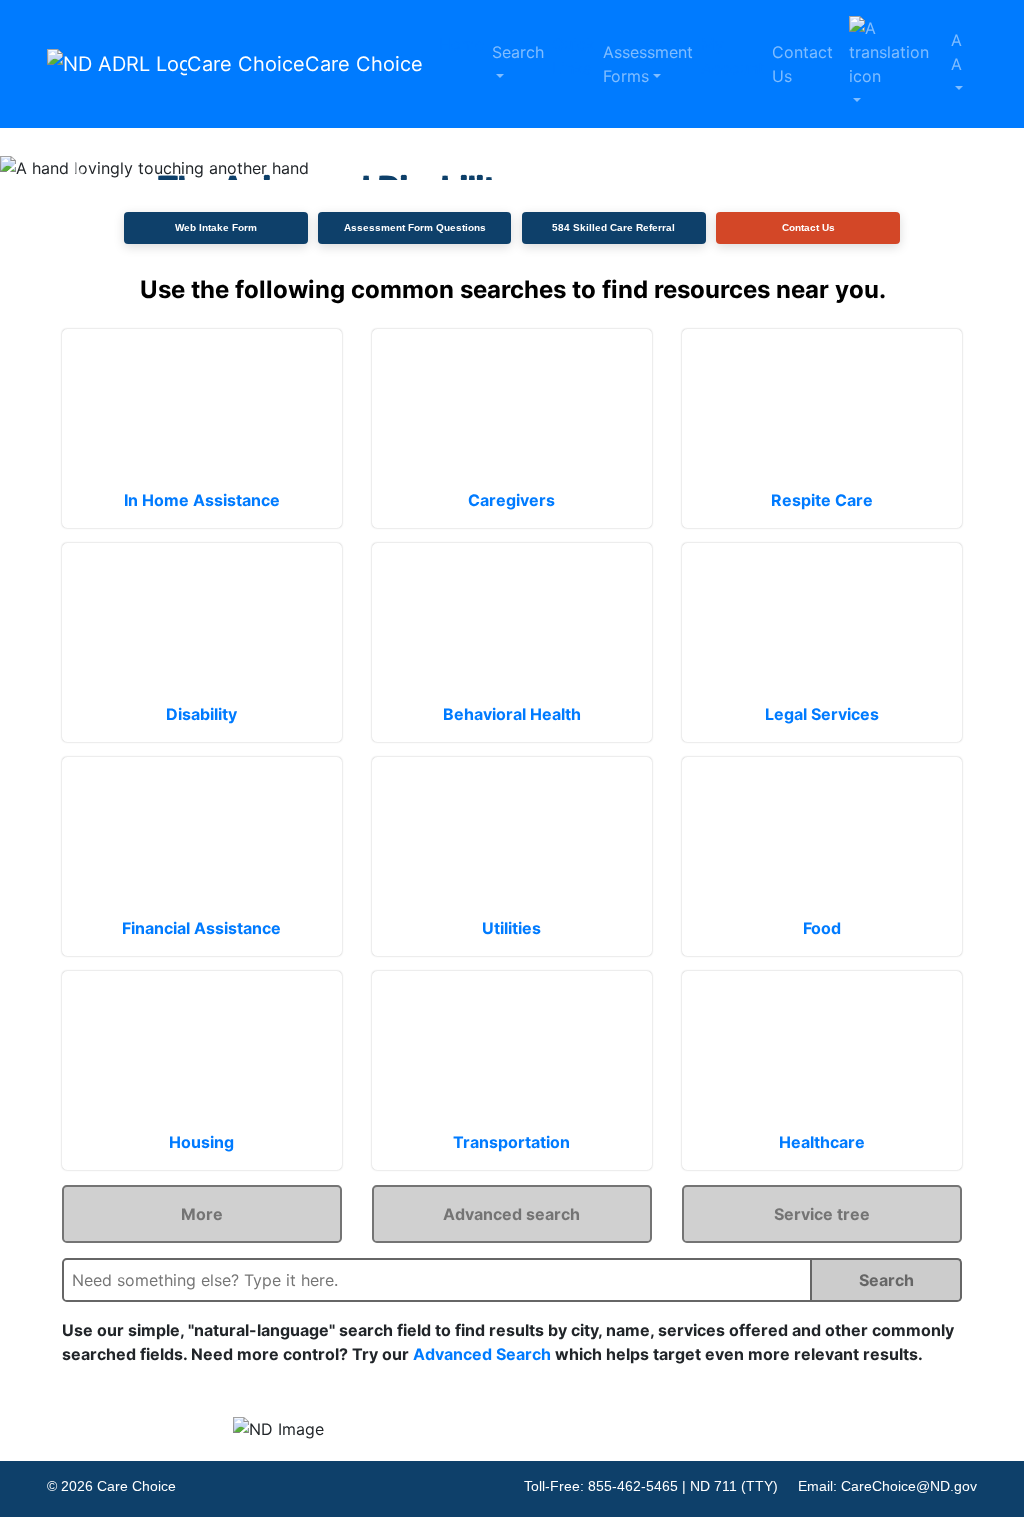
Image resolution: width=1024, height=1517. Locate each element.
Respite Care (822, 500)
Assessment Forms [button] (648, 64)
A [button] (956, 52)
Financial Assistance (201, 928)
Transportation (511, 1142)
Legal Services (822, 714)
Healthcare (822, 1142)
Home (461, 44)
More (202, 1214)
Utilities (511, 928)
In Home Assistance (202, 500)
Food (822, 928)
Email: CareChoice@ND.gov (887, 1486)
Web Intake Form (216, 227)
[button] (892, 64)
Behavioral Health (512, 714)
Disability (201, 714)
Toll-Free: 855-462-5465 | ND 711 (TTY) (651, 1486)
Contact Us (802, 64)
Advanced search (511, 1214)
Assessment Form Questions (415, 227)
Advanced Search (482, 1354)
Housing (201, 1142)
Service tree (822, 1214)
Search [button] (518, 52)
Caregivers (511, 500)
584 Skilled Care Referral (613, 227)
